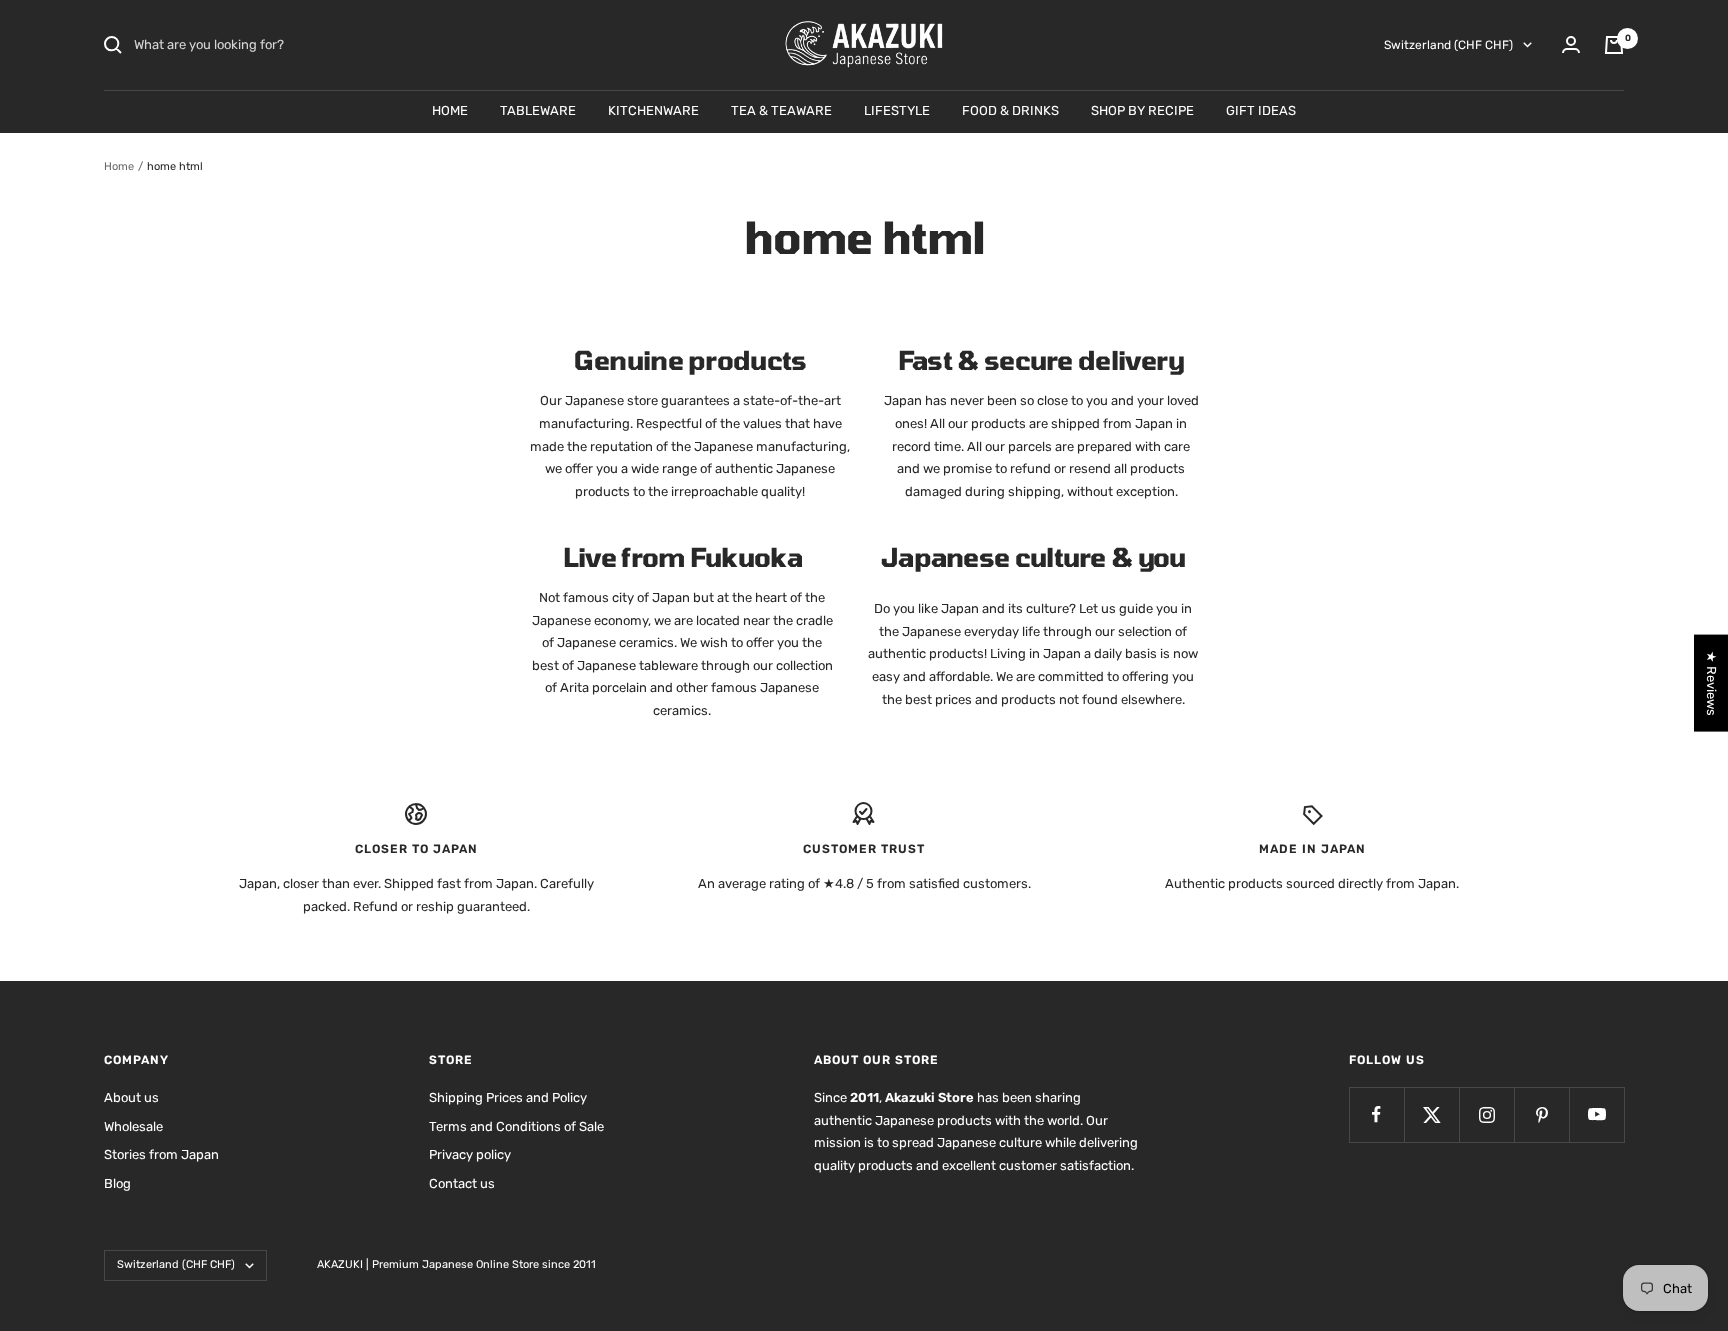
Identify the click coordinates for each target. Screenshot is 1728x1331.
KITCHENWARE (653, 110)
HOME (450, 110)
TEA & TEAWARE (781, 110)
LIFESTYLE (897, 110)
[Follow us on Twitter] (1431, 1114)
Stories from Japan (161, 1154)
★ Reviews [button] (1711, 682)
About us (131, 1097)
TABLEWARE (538, 110)
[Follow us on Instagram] (1486, 1114)
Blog (117, 1183)
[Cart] (1614, 45)
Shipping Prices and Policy (508, 1097)
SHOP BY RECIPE (1142, 110)
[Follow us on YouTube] (1596, 1114)
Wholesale (133, 1126)
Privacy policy (470, 1154)
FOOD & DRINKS (1010, 110)
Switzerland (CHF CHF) (1448, 45)
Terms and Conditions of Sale (516, 1126)
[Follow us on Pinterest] (1541, 1114)
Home (119, 166)
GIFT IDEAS (1261, 110)
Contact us (462, 1183)
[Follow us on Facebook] (1376, 1114)
